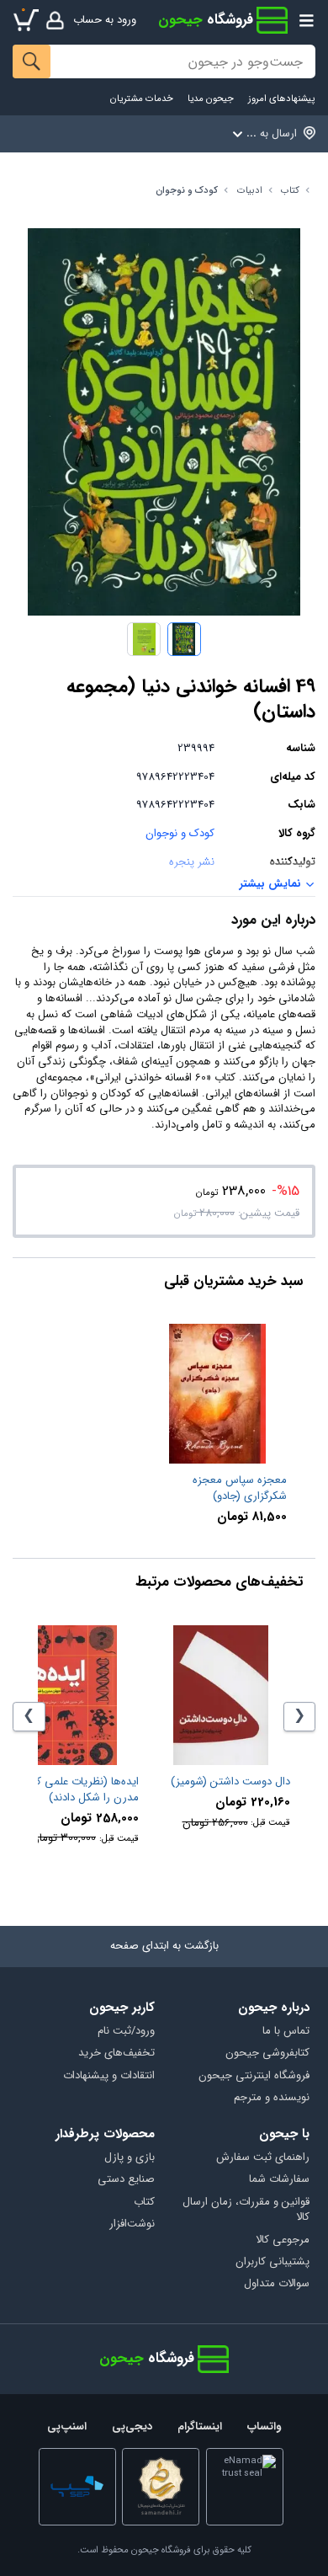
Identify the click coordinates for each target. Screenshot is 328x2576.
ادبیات (250, 191)
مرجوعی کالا (282, 2240)
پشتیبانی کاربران (272, 2262)
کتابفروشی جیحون (267, 2053)
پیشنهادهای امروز (281, 99)
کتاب (290, 191)
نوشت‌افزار (132, 2224)
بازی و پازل (130, 2158)
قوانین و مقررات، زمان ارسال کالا (246, 2211)
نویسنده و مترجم (271, 2098)
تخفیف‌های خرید (116, 2053)
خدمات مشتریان (142, 99)
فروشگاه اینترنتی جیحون (254, 2076)
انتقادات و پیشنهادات (109, 2076)
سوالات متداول (276, 2284)
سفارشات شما (279, 2180)
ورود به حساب (105, 20)
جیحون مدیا (211, 99)
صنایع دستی (126, 2180)
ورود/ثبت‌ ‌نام (126, 2032)
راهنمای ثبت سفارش (262, 2158)
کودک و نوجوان (187, 191)
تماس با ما (286, 2032)
